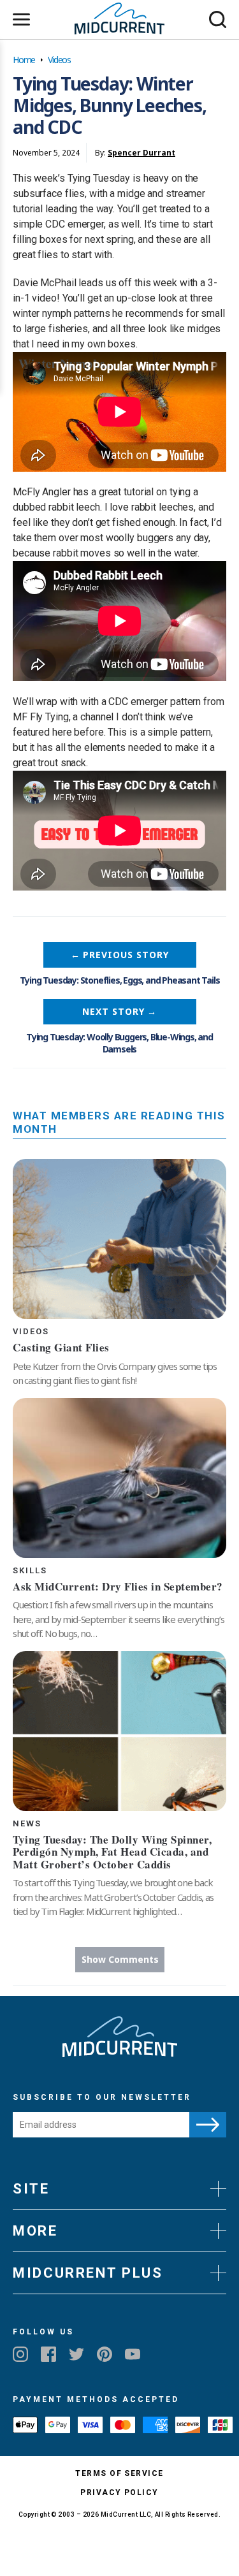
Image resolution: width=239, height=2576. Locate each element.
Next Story (119, 1011)
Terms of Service (119, 2473)
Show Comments (120, 1959)
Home (24, 60)
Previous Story (120, 955)
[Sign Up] (208, 2125)
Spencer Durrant (141, 153)
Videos (59, 60)
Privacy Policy (119, 2492)
